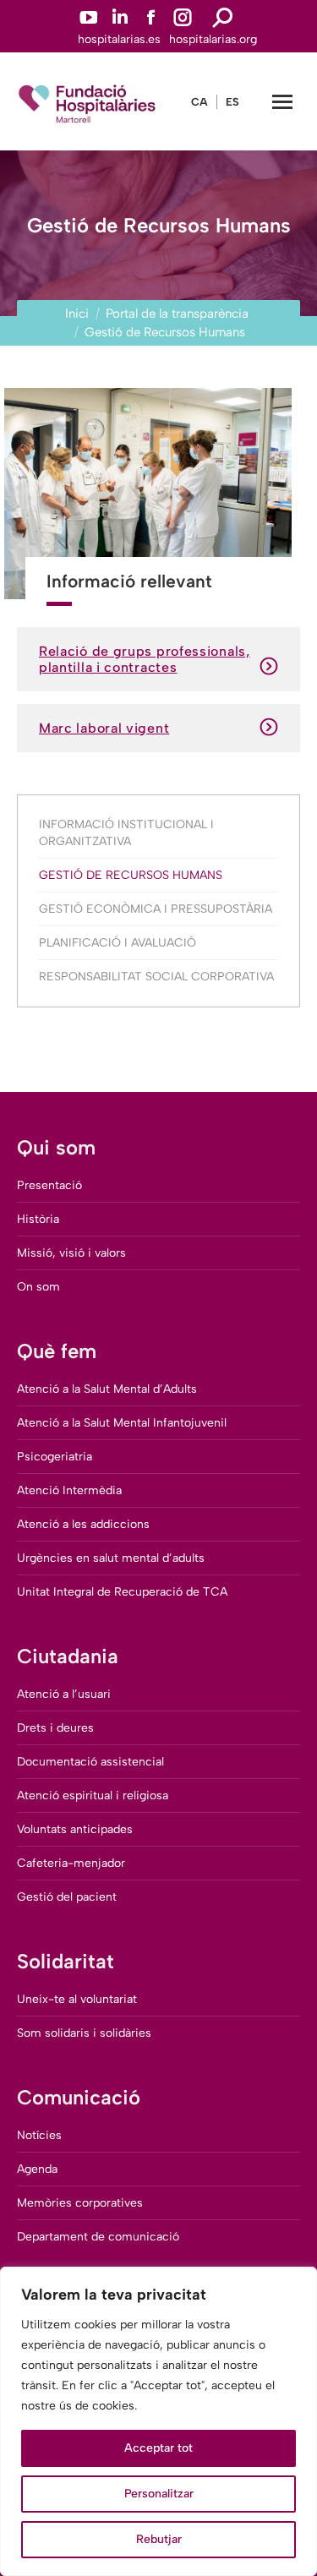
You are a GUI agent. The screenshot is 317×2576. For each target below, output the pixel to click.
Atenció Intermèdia (69, 1490)
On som (38, 1287)
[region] (158, 2421)
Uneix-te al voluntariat (77, 1999)
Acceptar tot (158, 2448)
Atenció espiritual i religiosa (93, 1796)
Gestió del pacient (67, 1897)
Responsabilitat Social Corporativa (156, 977)
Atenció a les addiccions (83, 1524)
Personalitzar (159, 2494)
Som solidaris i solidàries (84, 2033)
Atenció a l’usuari (64, 1694)
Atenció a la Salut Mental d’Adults (107, 1389)
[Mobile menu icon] (282, 102)
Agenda (37, 2169)
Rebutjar (159, 2539)
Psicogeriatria (55, 1457)
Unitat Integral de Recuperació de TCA (122, 1592)
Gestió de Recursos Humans (131, 875)
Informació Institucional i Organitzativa (126, 833)
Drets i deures (55, 1728)
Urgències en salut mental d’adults (111, 1558)
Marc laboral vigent (104, 728)
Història (38, 1219)
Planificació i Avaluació (118, 943)
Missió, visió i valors (71, 1253)
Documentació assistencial (90, 1762)
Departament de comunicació (98, 2237)
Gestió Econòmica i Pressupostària (156, 909)
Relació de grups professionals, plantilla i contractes (145, 659)
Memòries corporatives (80, 2203)
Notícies (39, 2135)
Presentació (49, 1185)
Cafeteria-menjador (71, 1863)
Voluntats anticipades (75, 1829)
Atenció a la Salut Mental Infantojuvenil (122, 1423)
